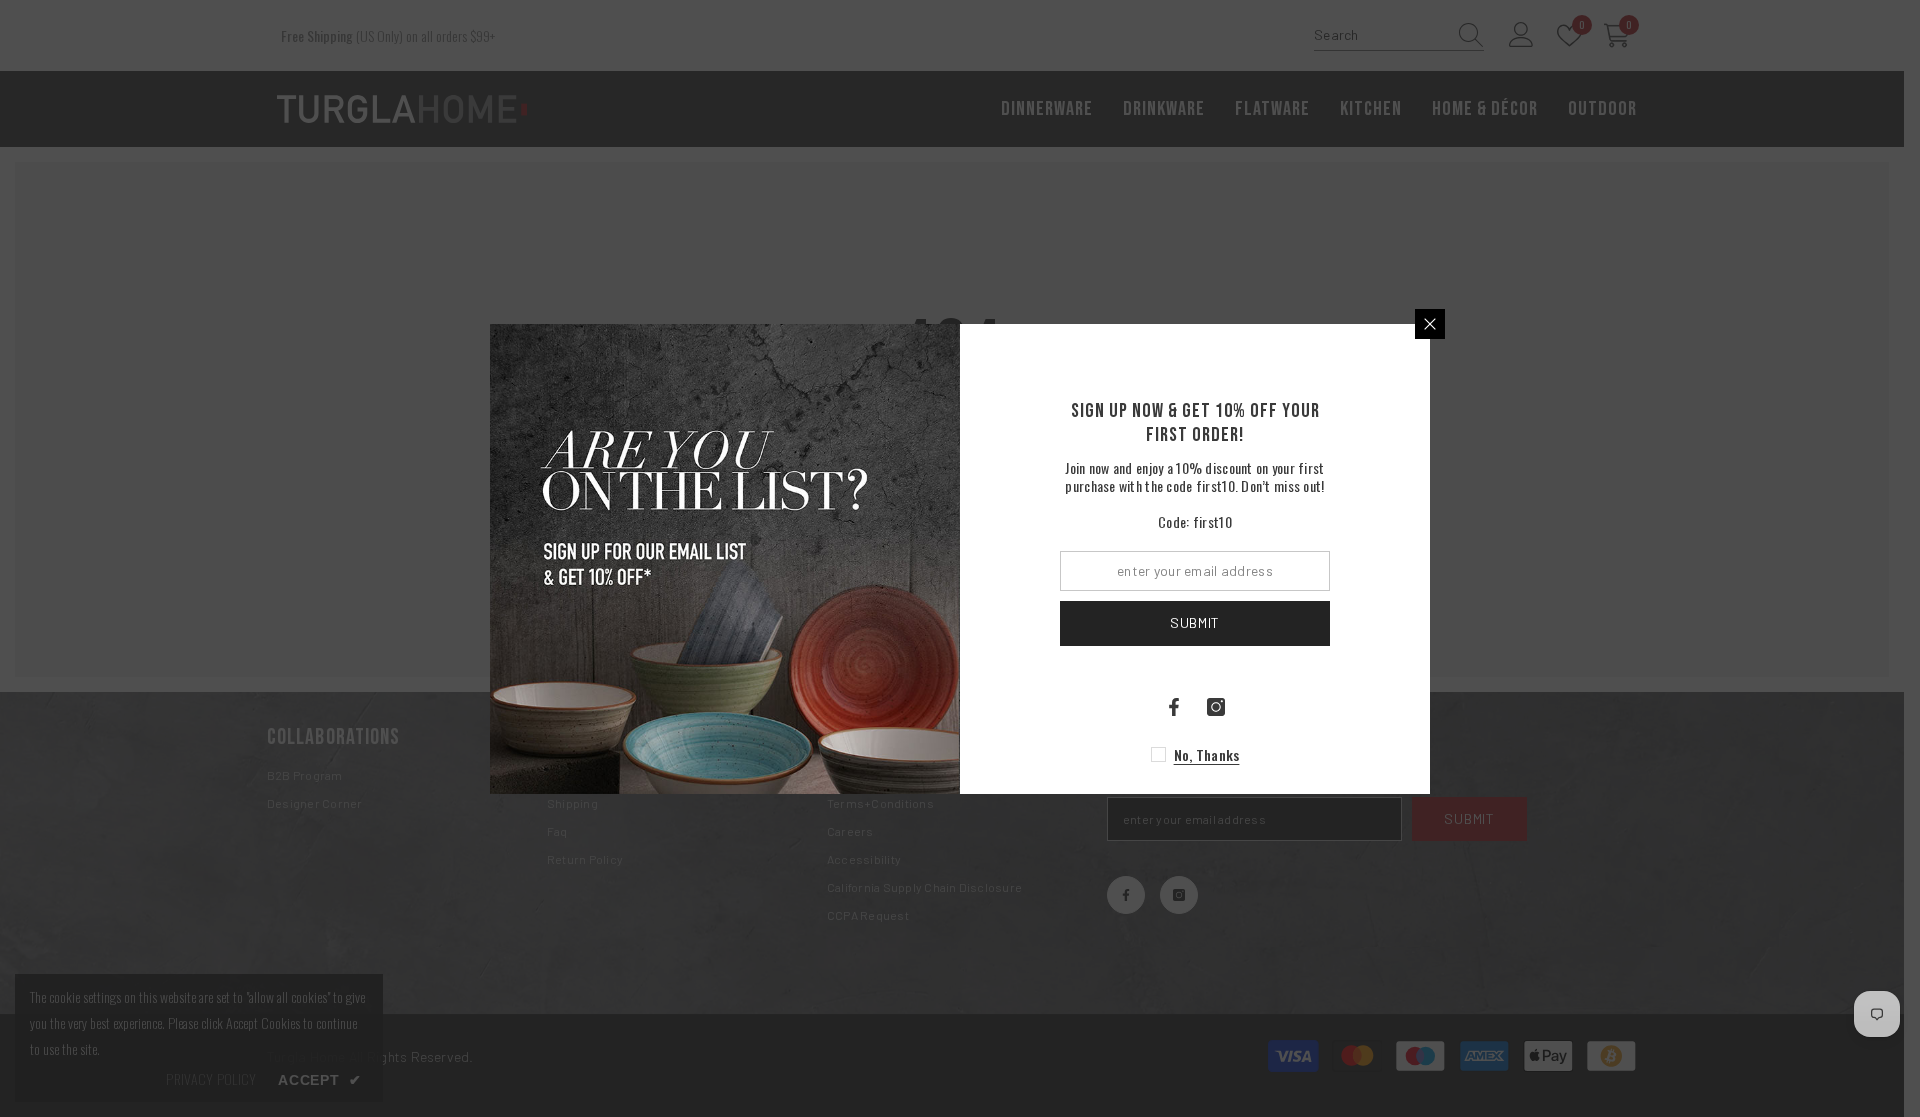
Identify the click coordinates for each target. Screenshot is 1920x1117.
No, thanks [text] (1207, 754)
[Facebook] (1174, 707)
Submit (1195, 622)
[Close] (1430, 324)
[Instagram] (1216, 707)
